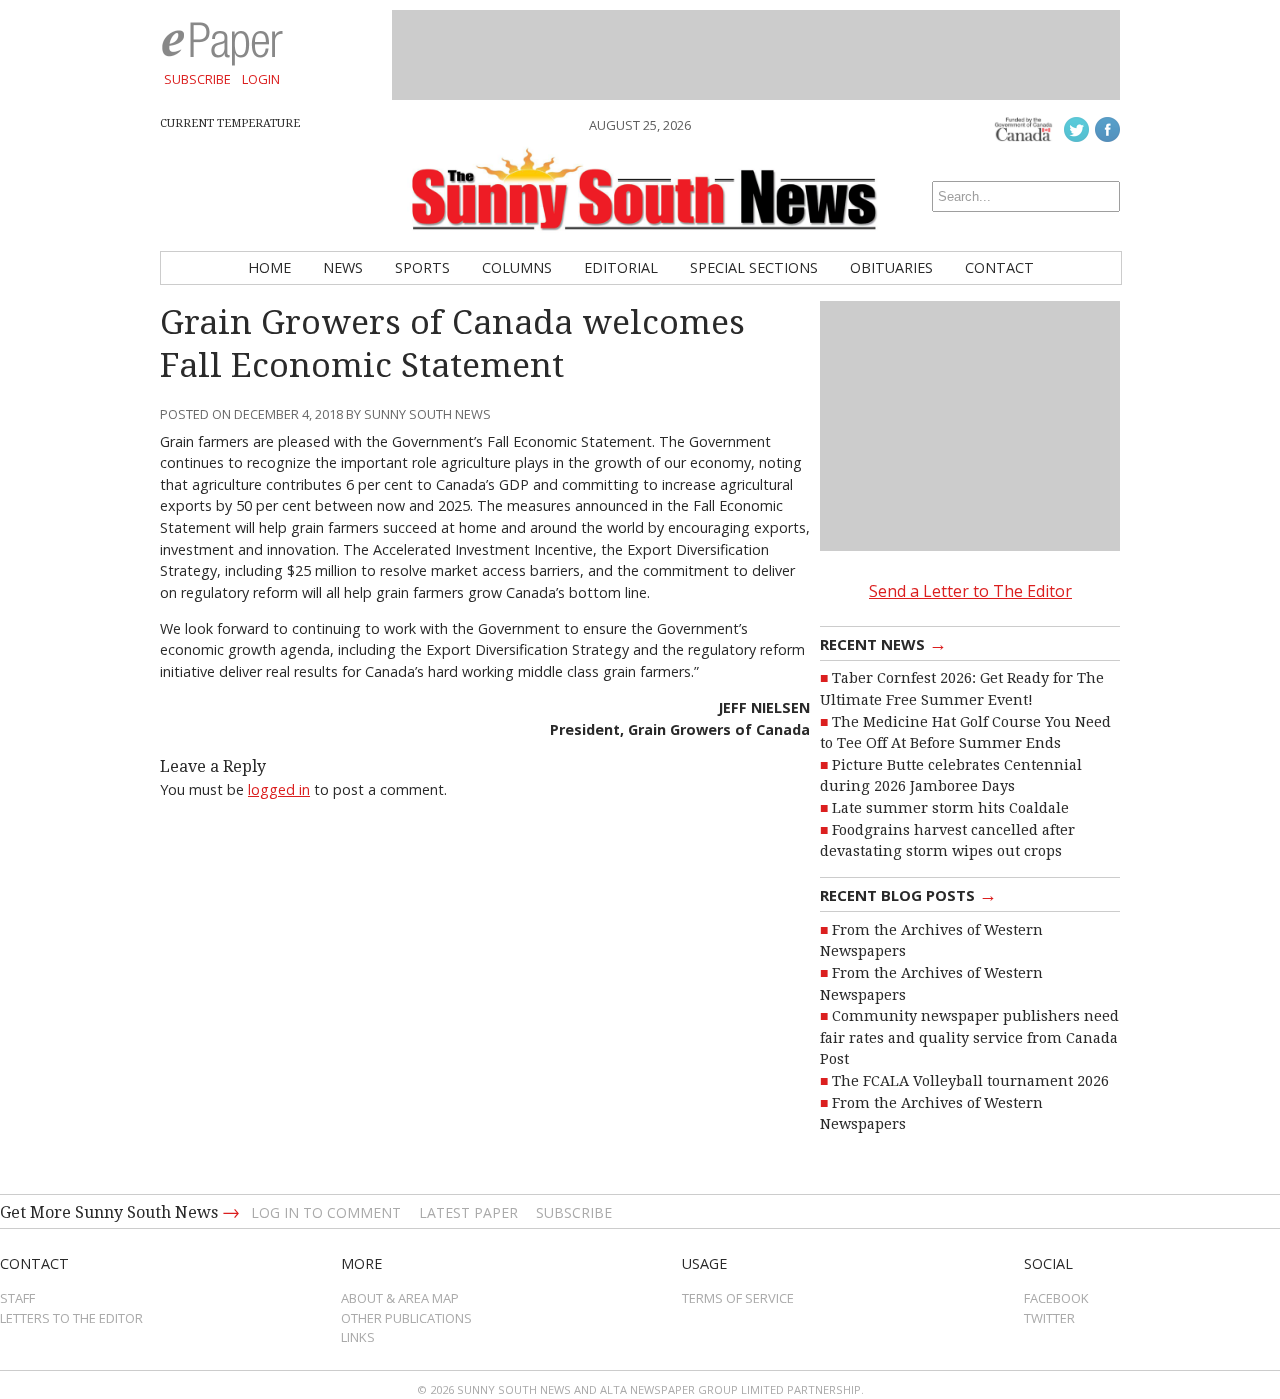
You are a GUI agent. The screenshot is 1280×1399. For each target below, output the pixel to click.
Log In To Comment (326, 1212)
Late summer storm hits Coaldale (950, 808)
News (343, 267)
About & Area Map (400, 1298)
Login (261, 79)
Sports (422, 267)
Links (358, 1337)
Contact (999, 267)
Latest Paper (468, 1212)
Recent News (883, 643)
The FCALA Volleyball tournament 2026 (970, 1081)
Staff (17, 1298)
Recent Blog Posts (908, 894)
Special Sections (754, 267)
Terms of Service (738, 1298)
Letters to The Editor (71, 1318)
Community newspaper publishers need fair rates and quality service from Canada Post (969, 1037)
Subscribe (197, 79)
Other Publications (406, 1318)
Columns (517, 267)
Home (269, 267)
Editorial (621, 267)
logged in (279, 789)
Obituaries (891, 267)
